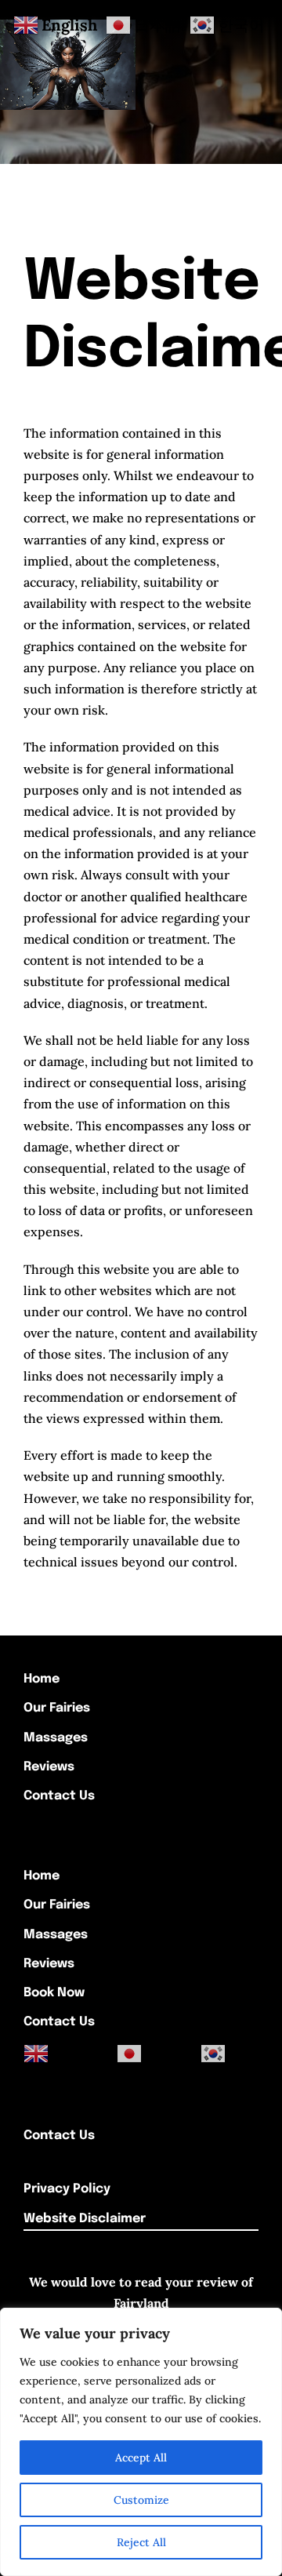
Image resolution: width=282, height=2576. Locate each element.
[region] (141, 2442)
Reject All (141, 2542)
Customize (141, 2500)
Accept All (141, 2458)
